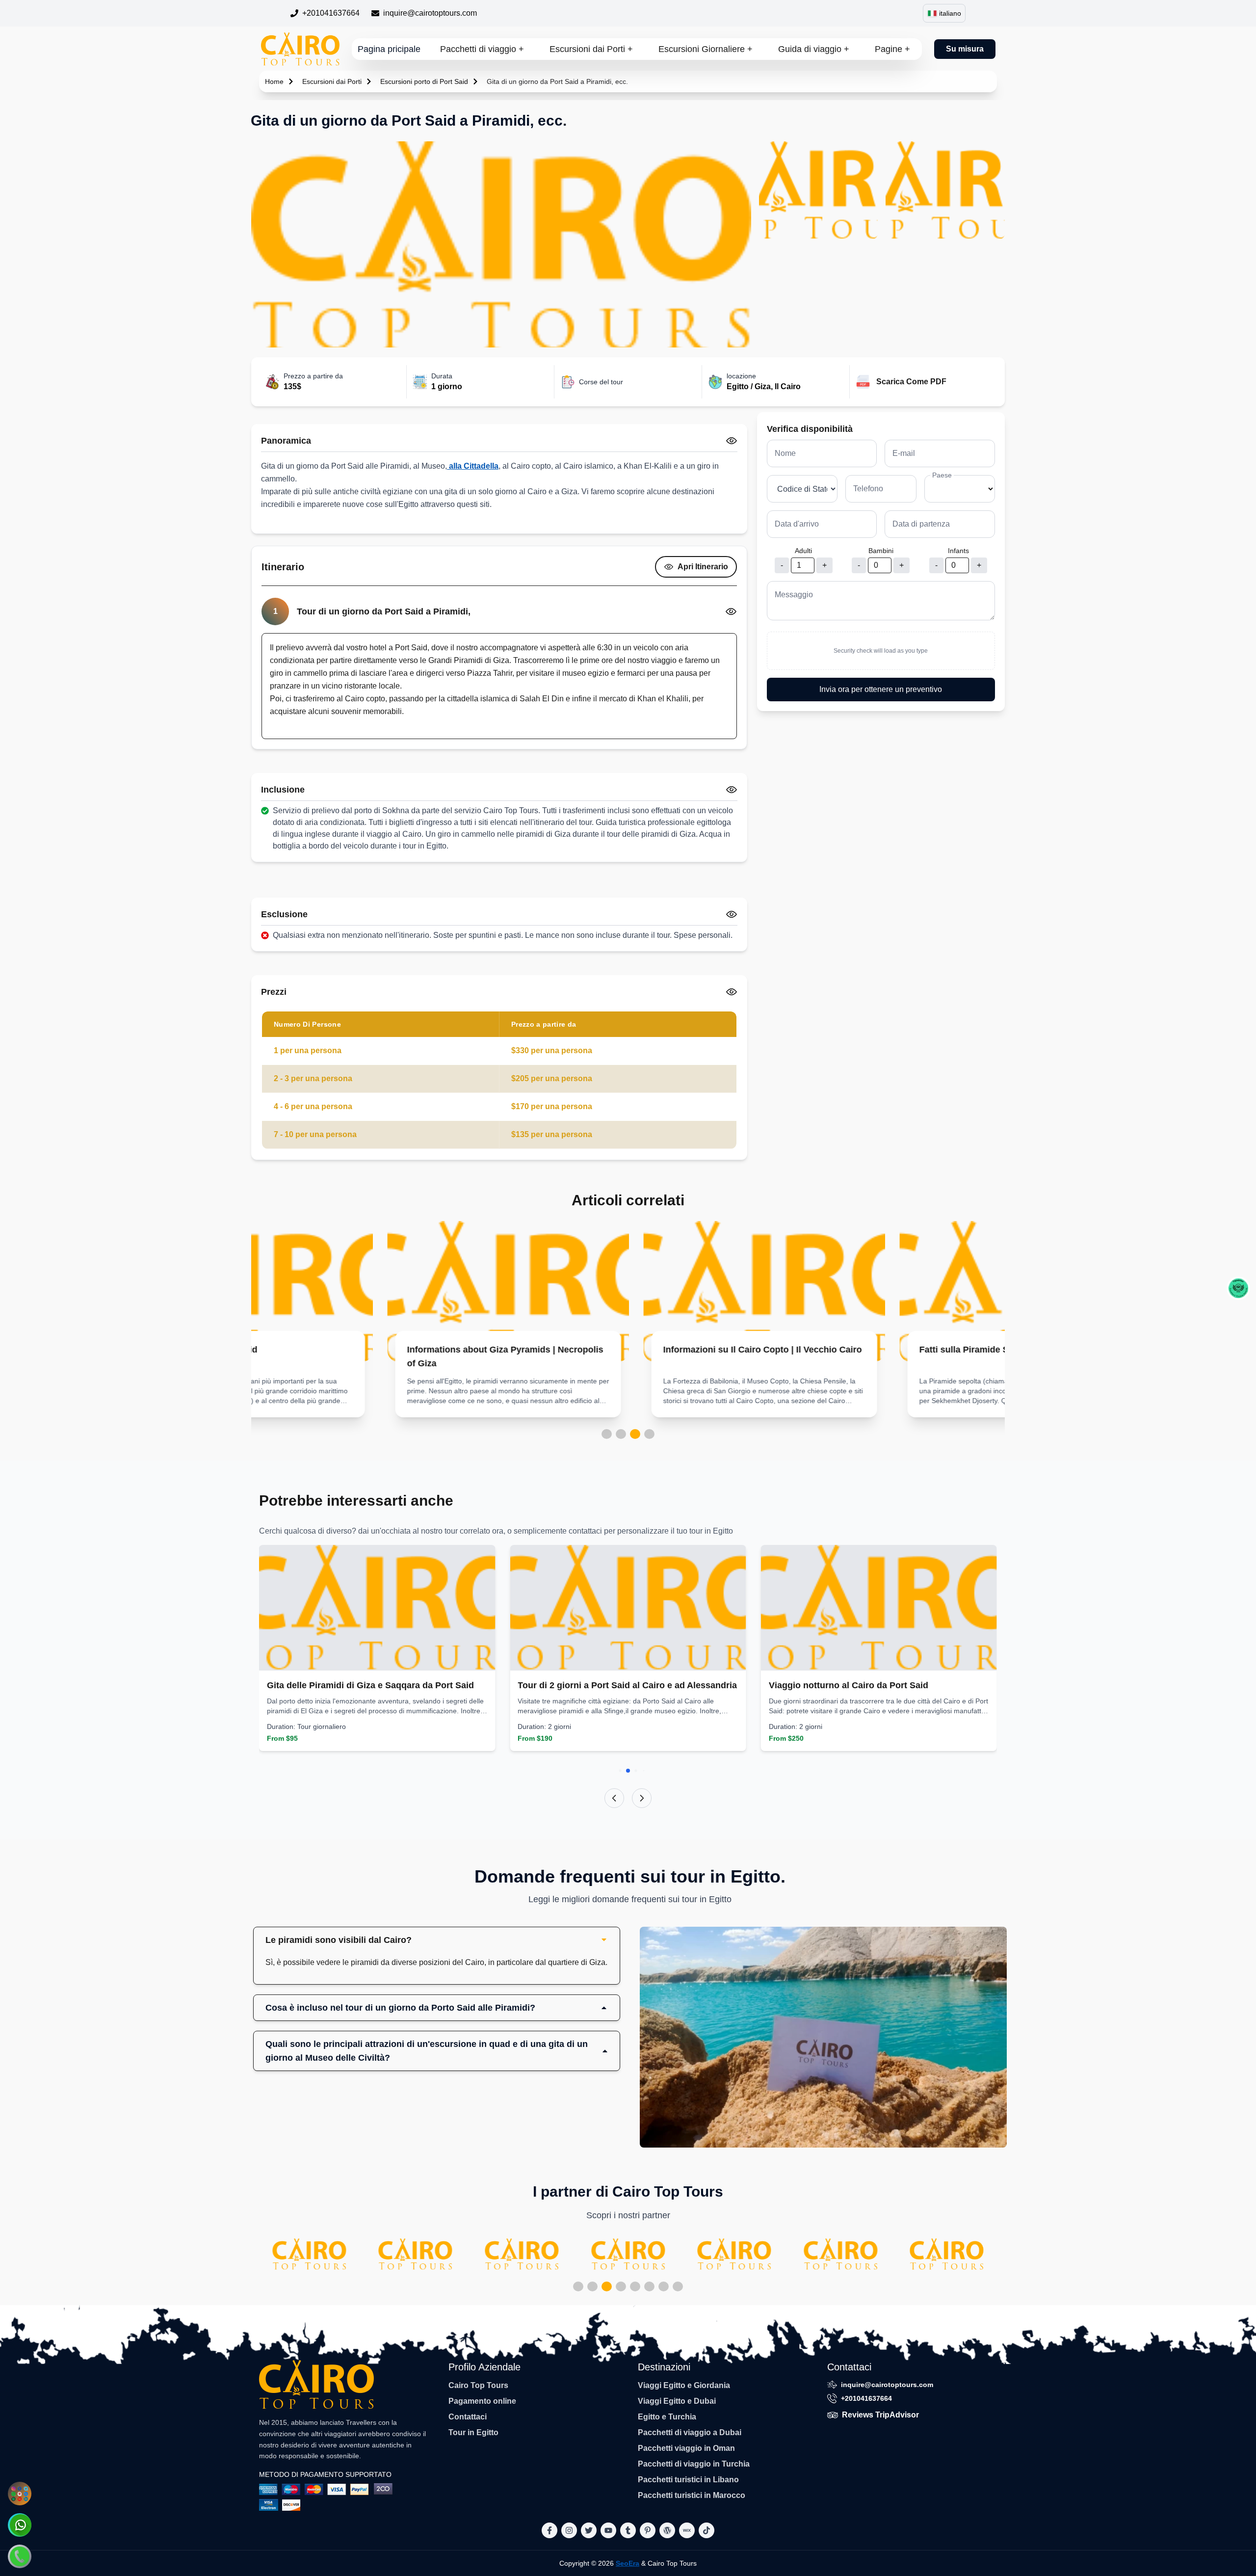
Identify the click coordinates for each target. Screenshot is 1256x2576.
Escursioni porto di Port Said (424, 81)
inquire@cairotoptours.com (430, 13)
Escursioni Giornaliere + (706, 49)
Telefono (868, 489)
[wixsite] (687, 2530)
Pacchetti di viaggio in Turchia (694, 2464)
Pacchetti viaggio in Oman (686, 2448)
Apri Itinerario (703, 567)
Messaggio (794, 595)
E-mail (904, 453)
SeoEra (628, 2563)
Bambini (881, 551)
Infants (958, 551)
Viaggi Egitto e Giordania (684, 2385)
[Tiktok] (706, 2530)
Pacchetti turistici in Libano (688, 2480)
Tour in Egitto (473, 2432)
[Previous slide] (614, 1798)
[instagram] (569, 2530)
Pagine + (892, 49)
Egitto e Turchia (667, 2417)
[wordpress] (667, 2530)
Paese (942, 475)
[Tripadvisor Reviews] (1238, 1288)
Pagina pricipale (389, 49)
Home (274, 81)
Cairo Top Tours (478, 2385)
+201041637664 (331, 13)
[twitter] (589, 2530)
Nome (785, 453)
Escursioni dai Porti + (591, 49)
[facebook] (549, 2530)
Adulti (803, 551)
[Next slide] (642, 1798)
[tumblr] (628, 2530)
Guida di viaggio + (814, 49)
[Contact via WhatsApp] (20, 2525)
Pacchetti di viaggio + (482, 49)
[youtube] (608, 2530)
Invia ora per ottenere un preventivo (881, 689)
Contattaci (468, 2417)
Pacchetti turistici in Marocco (692, 2495)
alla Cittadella (473, 466)
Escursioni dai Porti (332, 81)
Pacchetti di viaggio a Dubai (690, 2432)
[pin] (648, 2530)
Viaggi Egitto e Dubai (677, 2401)
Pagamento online (482, 2401)
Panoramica (286, 441)
